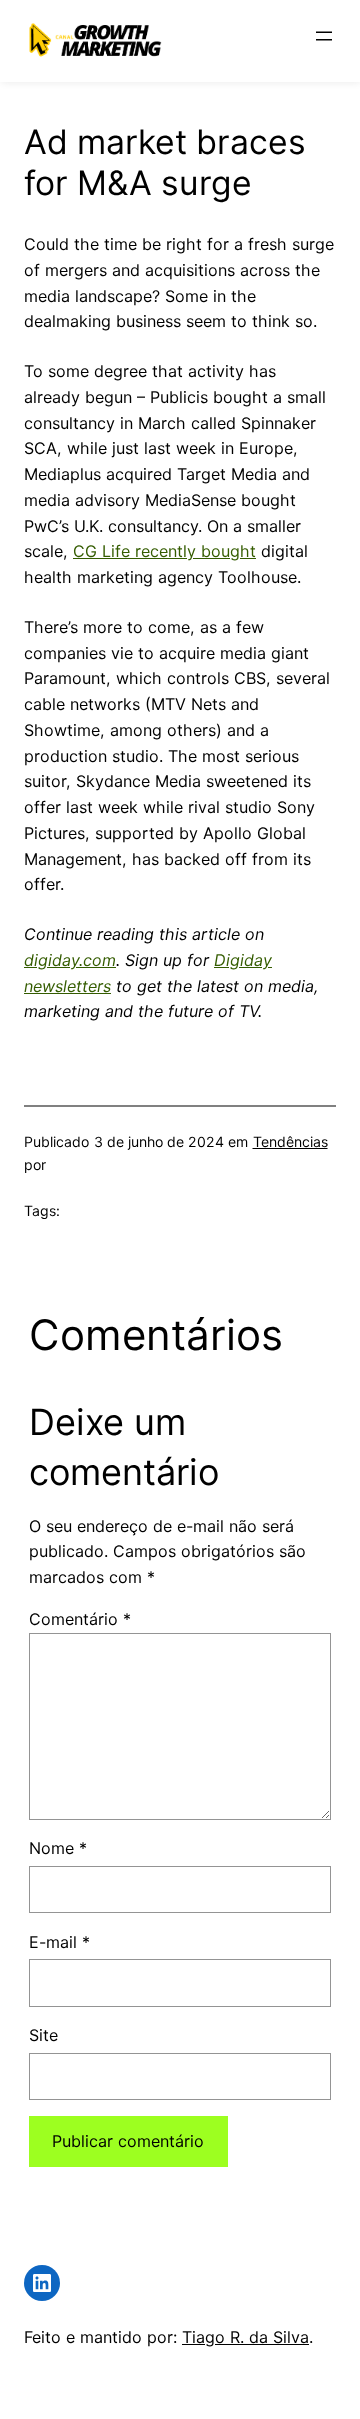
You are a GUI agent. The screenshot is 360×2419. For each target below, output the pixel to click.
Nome (58, 1848)
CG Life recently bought (164, 551)
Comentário (80, 1619)
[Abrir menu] (324, 36)
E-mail (59, 1942)
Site (43, 2035)
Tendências (290, 1141)
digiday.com (70, 960)
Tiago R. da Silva (245, 2337)
